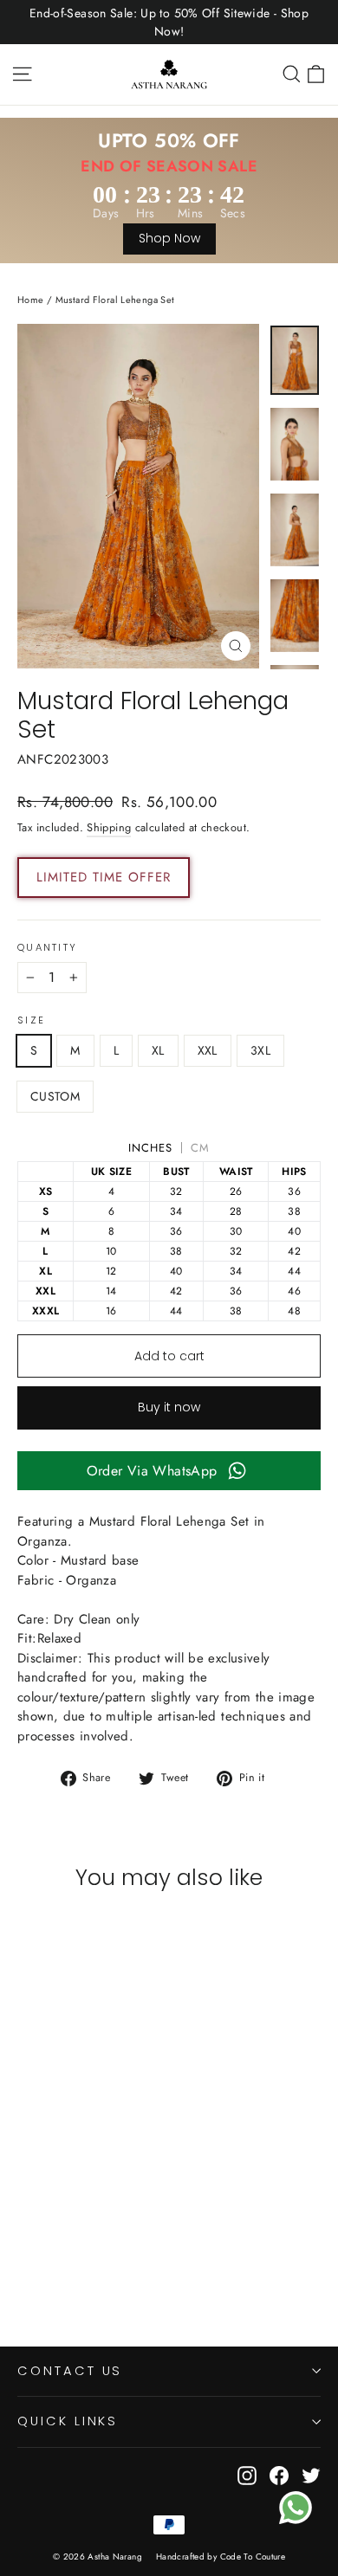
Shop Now (169, 238)
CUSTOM (55, 1096)
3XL (260, 1050)
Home (31, 300)
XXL (208, 1050)
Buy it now (169, 1407)
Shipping (109, 827)
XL (158, 1050)
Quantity (47, 948)
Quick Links (68, 2421)
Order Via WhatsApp (152, 1471)
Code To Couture (253, 2557)
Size (31, 1021)
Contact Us (70, 2371)
